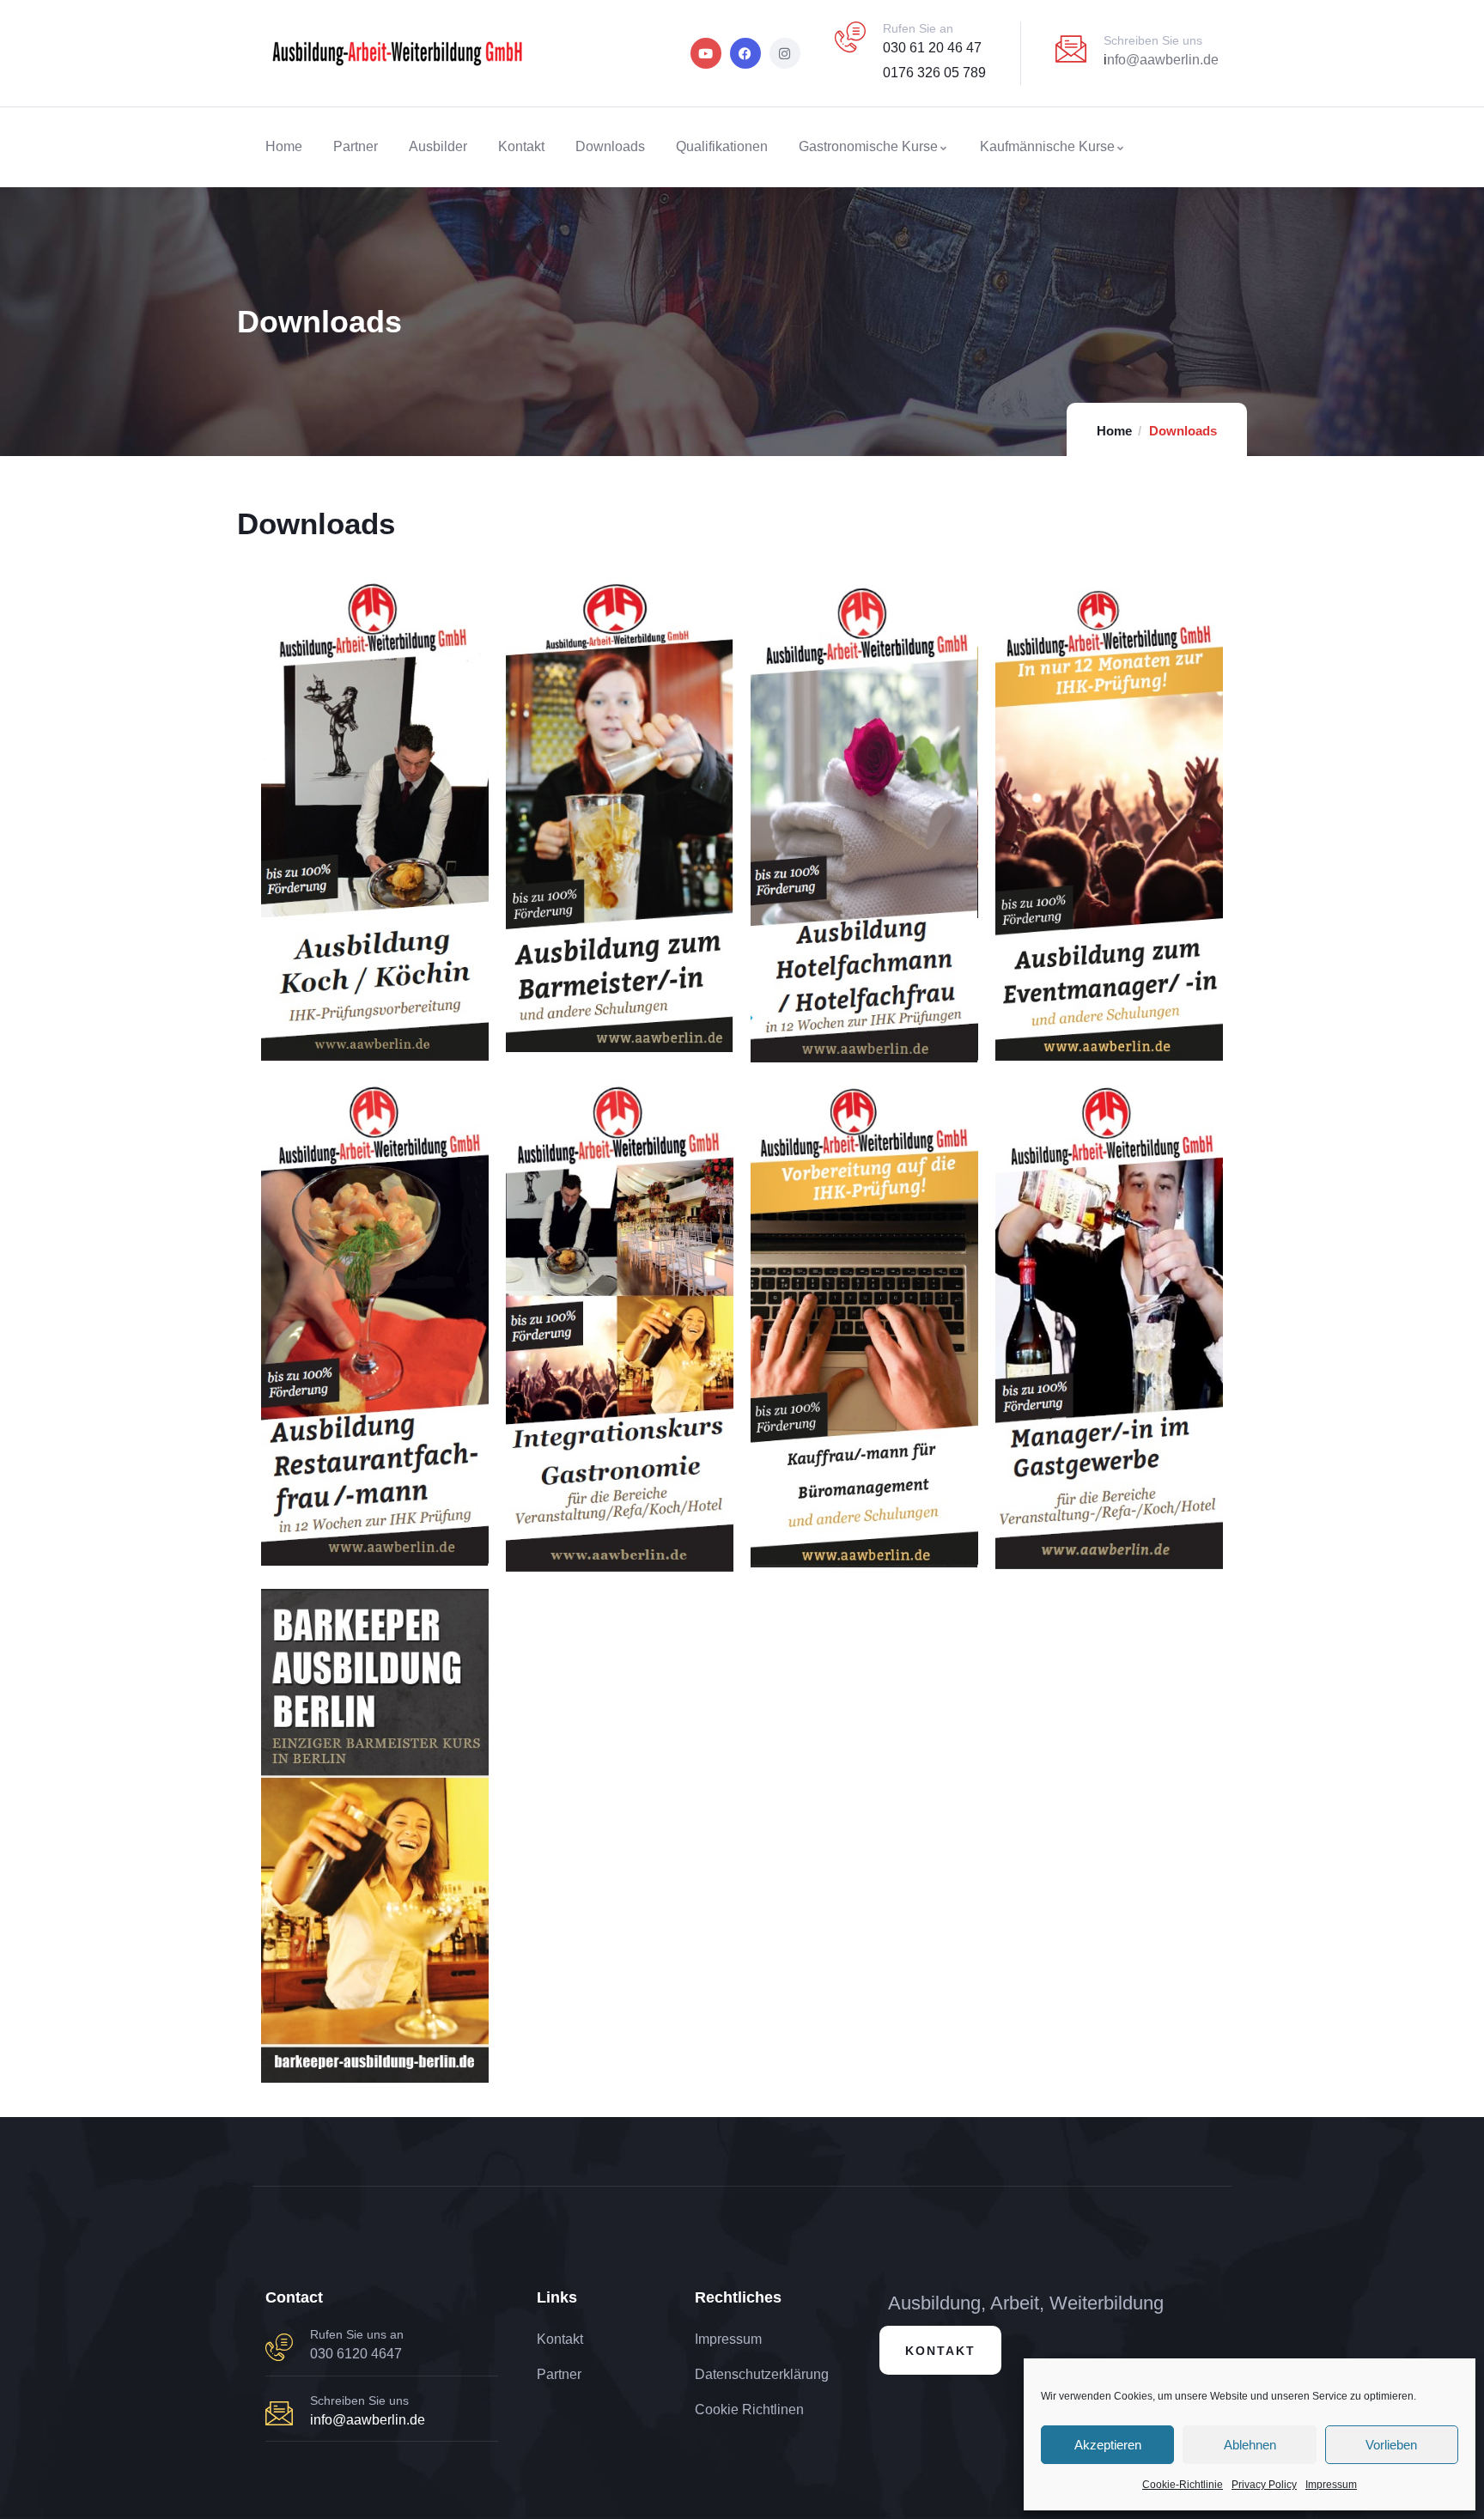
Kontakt (940, 2351)
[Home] (397, 53)
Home (1114, 431)
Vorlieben (1391, 2445)
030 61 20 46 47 (932, 48)
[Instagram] (785, 53)
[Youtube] (706, 53)
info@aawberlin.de (368, 2420)
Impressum (1331, 2485)
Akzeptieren (1108, 2445)
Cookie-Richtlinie (1183, 2485)
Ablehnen (1250, 2445)
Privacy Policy (1264, 2485)
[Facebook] (745, 53)
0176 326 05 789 (934, 73)
